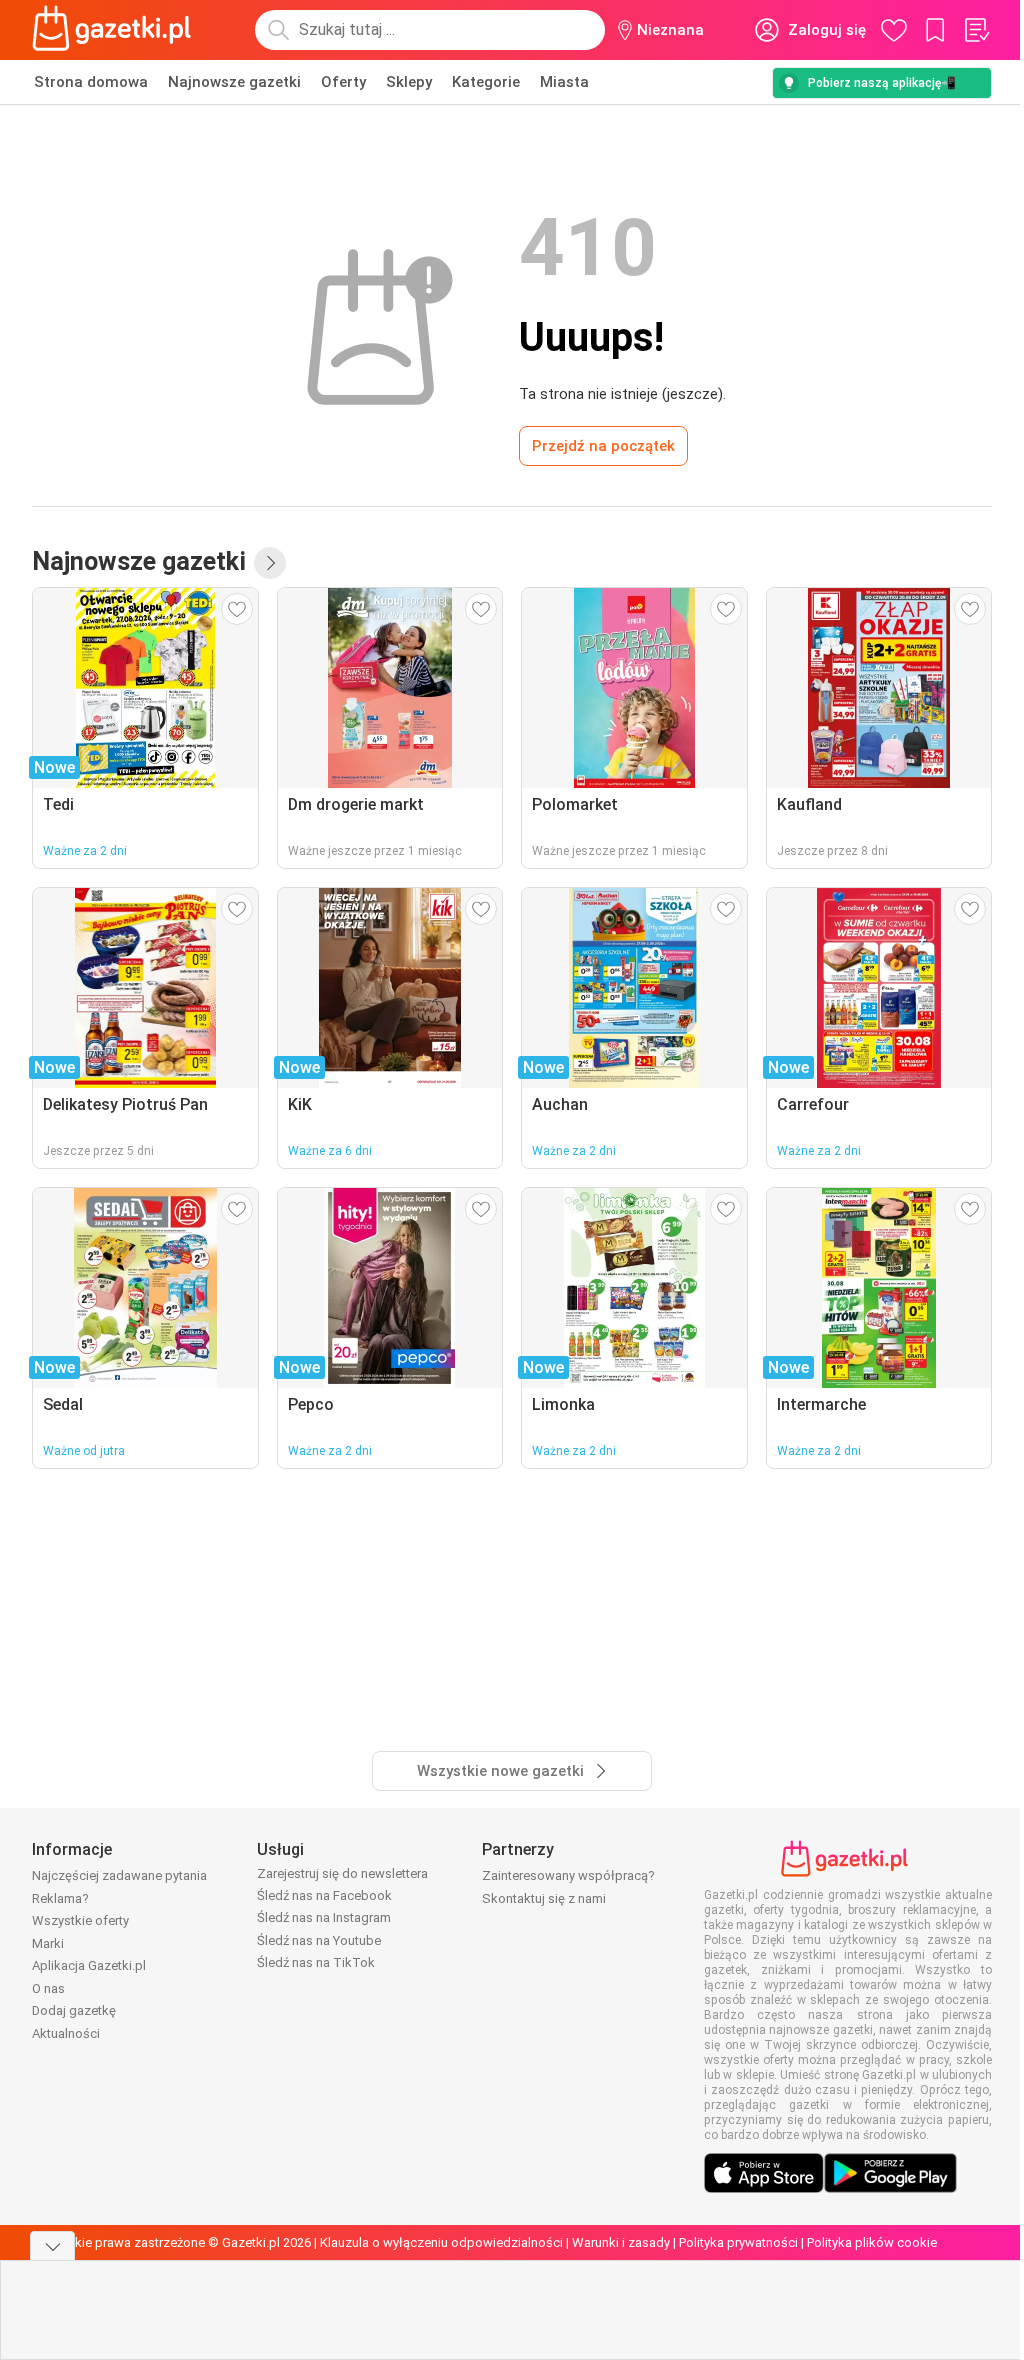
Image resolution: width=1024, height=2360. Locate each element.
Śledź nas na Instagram (324, 1917)
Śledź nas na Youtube (319, 1940)
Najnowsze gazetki (234, 82)
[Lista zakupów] (976, 30)
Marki (48, 1943)
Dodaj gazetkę (74, 2010)
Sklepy (409, 82)
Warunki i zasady (621, 2242)
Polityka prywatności (738, 2242)
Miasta (564, 82)
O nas (48, 1988)
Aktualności (66, 2033)
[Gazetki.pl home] (116, 30)
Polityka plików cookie (872, 2242)
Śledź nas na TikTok (316, 1962)
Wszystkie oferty (80, 1920)
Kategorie (486, 82)
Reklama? (60, 1898)
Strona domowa (91, 82)
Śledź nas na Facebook (324, 1895)
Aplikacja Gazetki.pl (89, 1965)
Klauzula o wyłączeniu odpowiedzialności (441, 2242)
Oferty (343, 82)
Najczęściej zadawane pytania (119, 1875)
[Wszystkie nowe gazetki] (270, 563)
